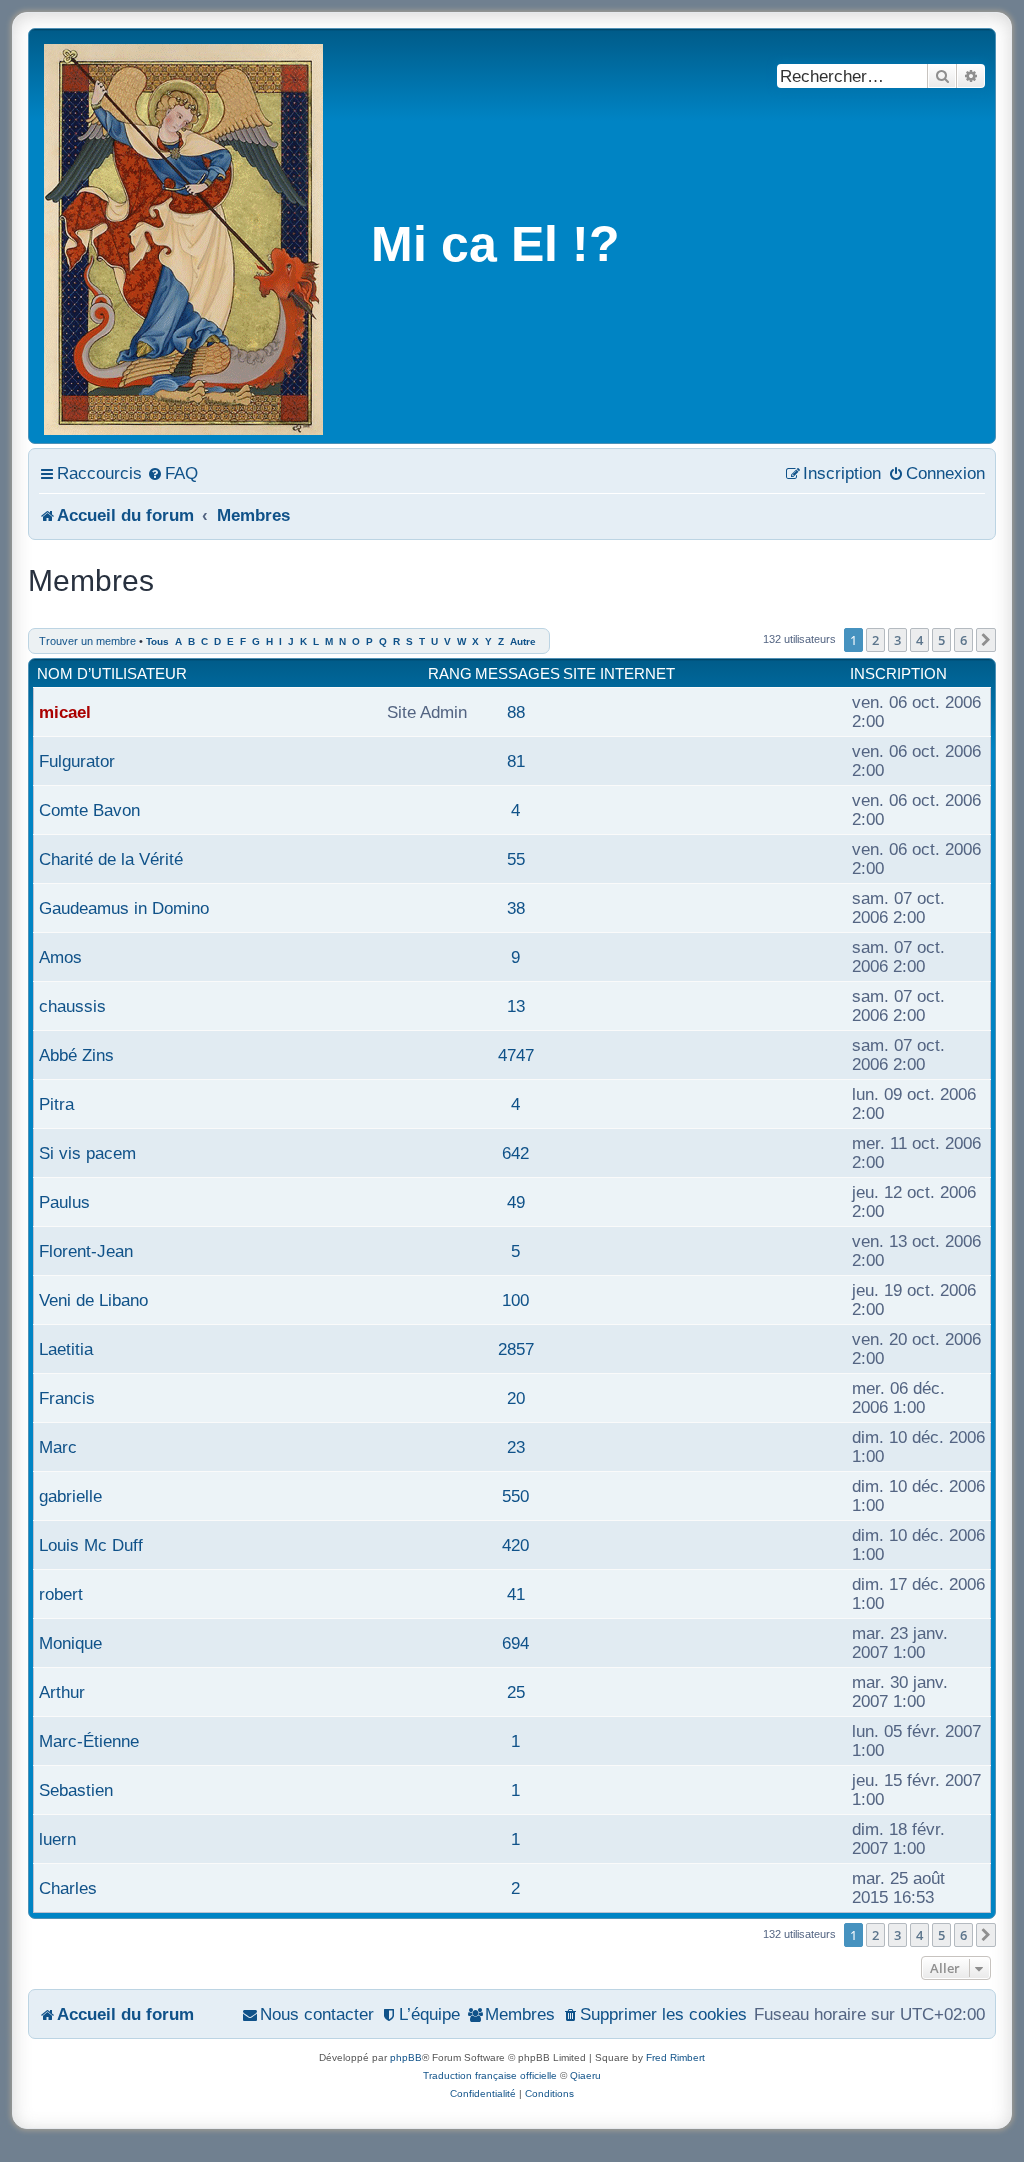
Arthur (62, 1692)
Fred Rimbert (675, 2057)
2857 (516, 1349)
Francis (67, 1398)
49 (516, 1202)
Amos (60, 957)
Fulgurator (77, 761)
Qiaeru (585, 2075)
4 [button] (919, 640)
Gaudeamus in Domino (124, 908)
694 (515, 1643)
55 (516, 859)
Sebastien (76, 1790)
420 (515, 1545)
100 (515, 1300)
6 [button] (963, 640)
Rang (450, 673)
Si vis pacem (87, 1153)
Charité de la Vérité (111, 859)
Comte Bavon (89, 810)
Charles (68, 1888)
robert (61, 1594)
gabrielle (70, 1496)
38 (516, 908)
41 (516, 1594)
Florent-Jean (86, 1251)
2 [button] (875, 640)
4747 (516, 1055)
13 (516, 1006)
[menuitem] (172, 473)
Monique (70, 1643)
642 (515, 1153)
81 (516, 761)
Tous (157, 641)
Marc (58, 1447)
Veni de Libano (93, 1300)
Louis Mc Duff (91, 1545)
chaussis (72, 1006)
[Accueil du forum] (185, 236)
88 (516, 712)
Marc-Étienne (89, 1741)
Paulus (64, 1202)
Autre (523, 641)
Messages (517, 673)
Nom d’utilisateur (112, 673)
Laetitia (66, 1349)
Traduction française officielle (490, 2075)
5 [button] (941, 640)
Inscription (898, 673)
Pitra (56, 1104)
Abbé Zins (76, 1055)
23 (516, 1447)
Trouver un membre (87, 641)
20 (516, 1398)
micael (65, 712)
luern (57, 1839)
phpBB (406, 2057)
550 (515, 1496)
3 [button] (897, 640)
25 (516, 1692)
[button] (986, 640)
